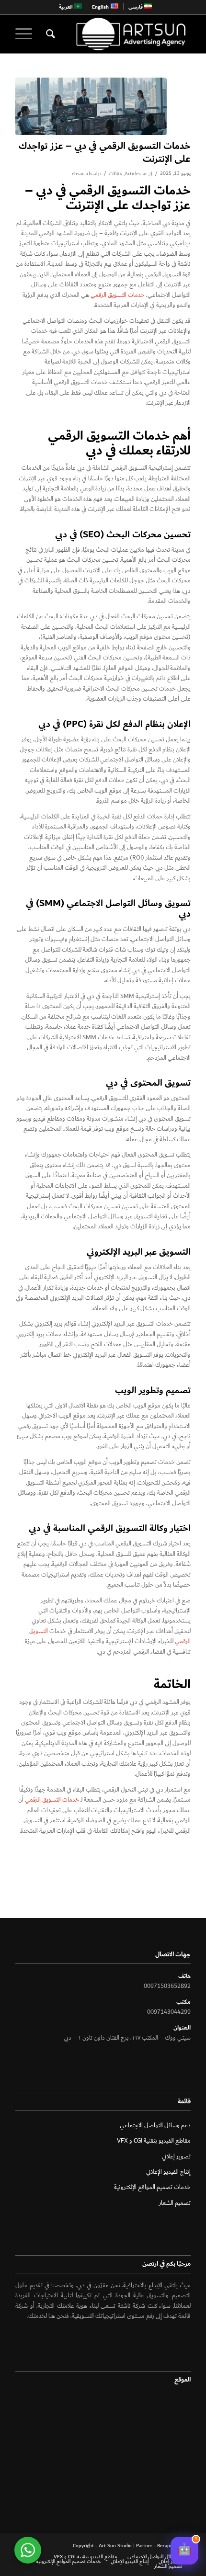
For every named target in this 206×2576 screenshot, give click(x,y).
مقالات (115, 174)
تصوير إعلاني (176, 2157)
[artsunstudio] (120, 34)
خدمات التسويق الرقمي (118, 295)
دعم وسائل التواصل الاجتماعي (155, 2126)
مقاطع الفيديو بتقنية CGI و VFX (154, 2141)
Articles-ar (136, 174)
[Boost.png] (91, 106)
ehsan (78, 174)
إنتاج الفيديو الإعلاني (168, 2172)
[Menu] (27, 34)
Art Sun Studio (115, 2546)
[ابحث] (49, 34)
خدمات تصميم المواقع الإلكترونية (152, 2187)
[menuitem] (140, 6)
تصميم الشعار (175, 2203)
